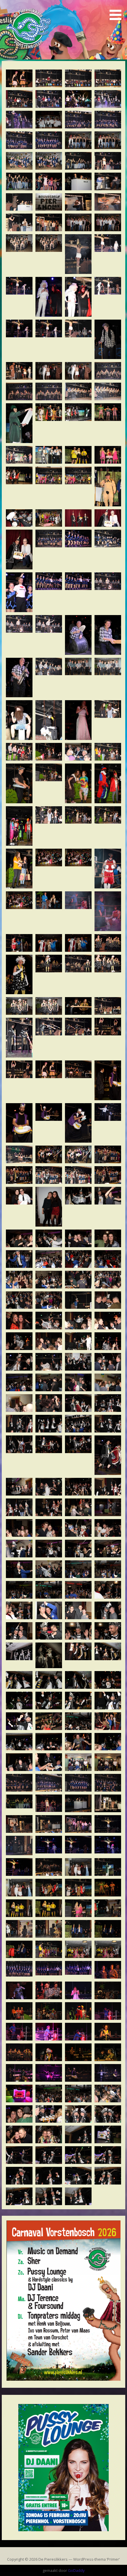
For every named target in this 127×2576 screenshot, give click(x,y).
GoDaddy (76, 2570)
